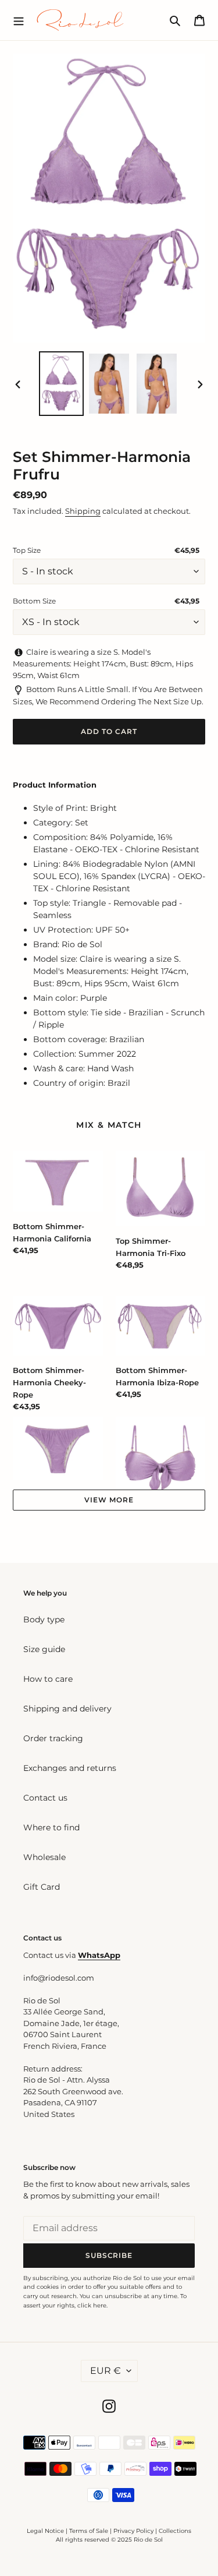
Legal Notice (45, 2531)
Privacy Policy (134, 2531)
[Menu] (19, 20)
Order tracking (53, 1738)
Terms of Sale (89, 2531)
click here (92, 2305)
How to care (48, 1679)
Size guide (44, 1649)
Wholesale (44, 1857)
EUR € (106, 2371)
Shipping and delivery (67, 1709)
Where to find (51, 1827)
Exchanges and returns (70, 1768)
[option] (62, 384)
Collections (175, 2531)
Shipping (83, 511)
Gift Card (42, 1887)
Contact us (45, 1798)
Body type (44, 1619)
